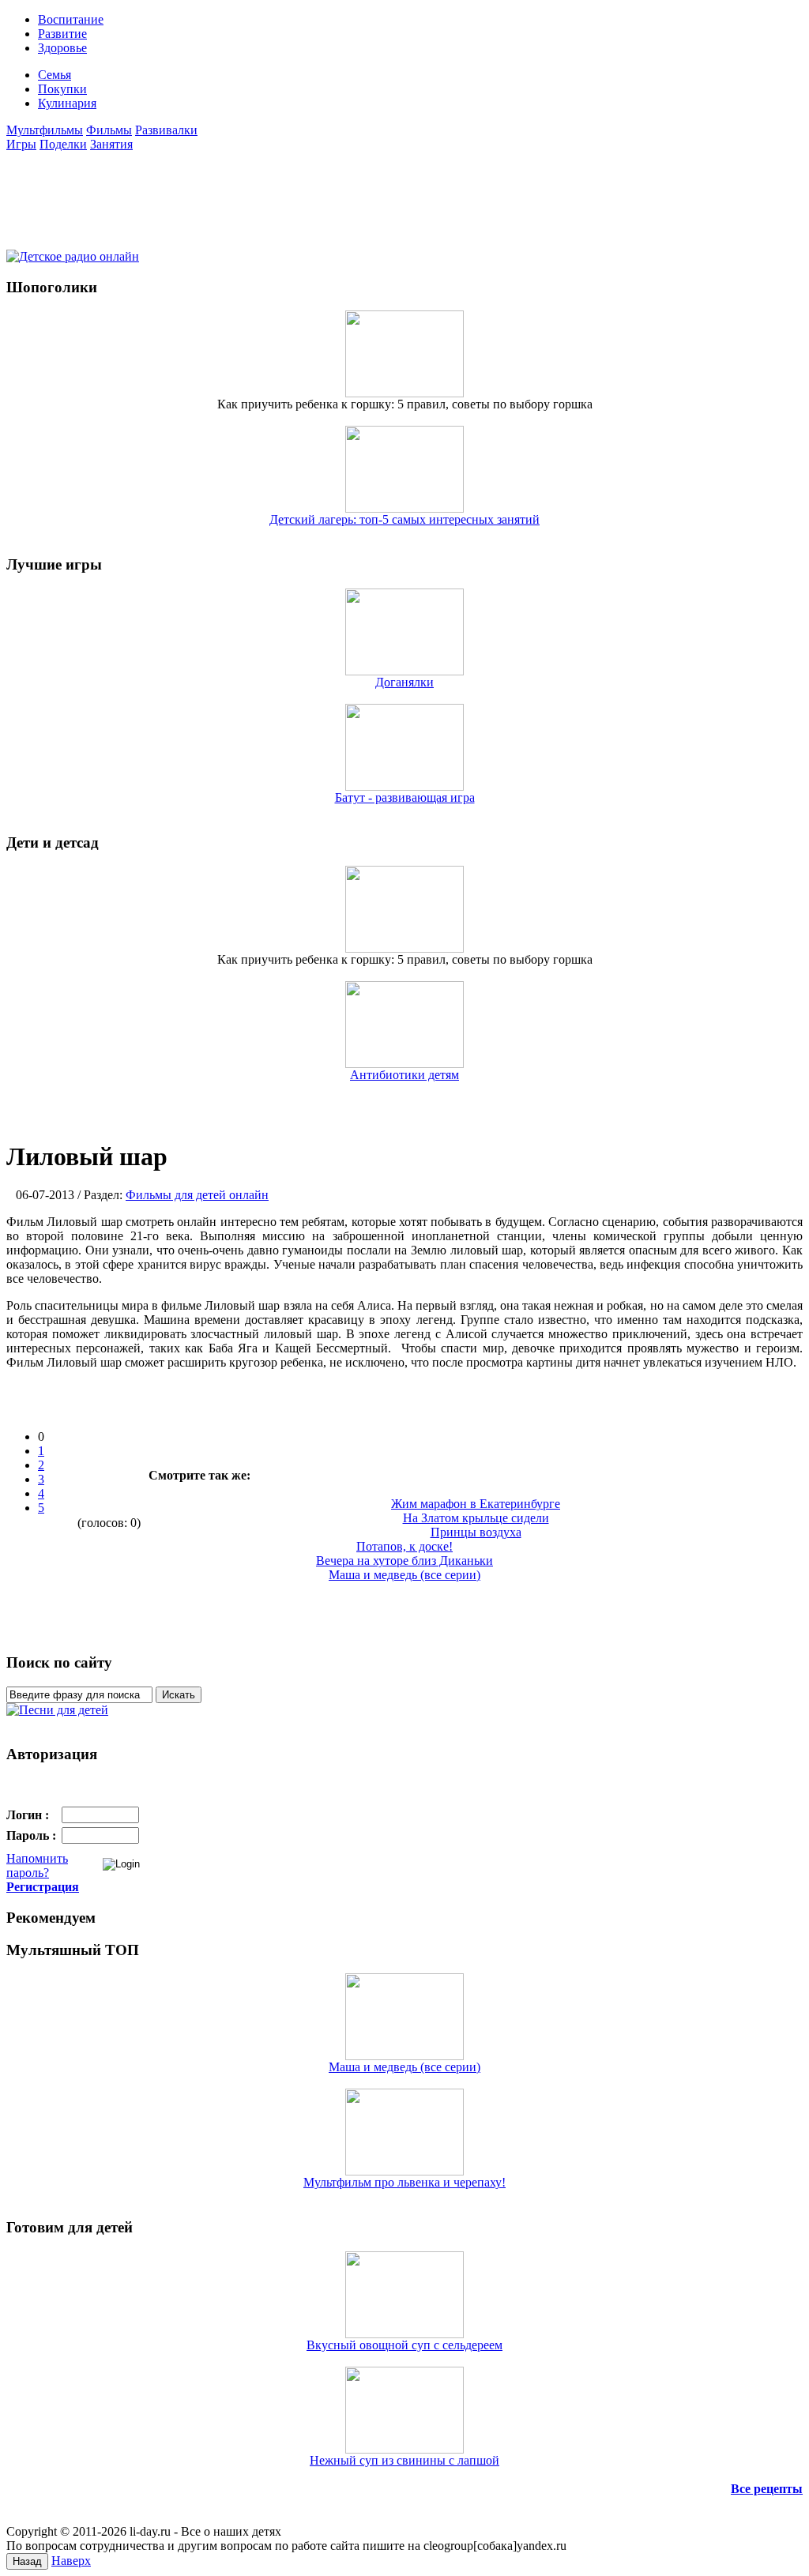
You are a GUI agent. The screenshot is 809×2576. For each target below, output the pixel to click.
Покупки (62, 89)
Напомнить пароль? (37, 1865)
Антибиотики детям (404, 1075)
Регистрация (43, 1887)
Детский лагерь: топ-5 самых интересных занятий (404, 519)
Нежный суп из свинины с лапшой (404, 2460)
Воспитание (71, 19)
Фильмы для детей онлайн (197, 1195)
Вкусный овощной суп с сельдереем (404, 2345)
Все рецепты (767, 2489)
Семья (55, 75)
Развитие (62, 34)
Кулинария (67, 103)
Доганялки (404, 682)
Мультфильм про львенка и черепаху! (404, 2182)
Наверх (71, 2561)
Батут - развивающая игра (405, 797)
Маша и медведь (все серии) (404, 2067)
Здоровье (62, 48)
